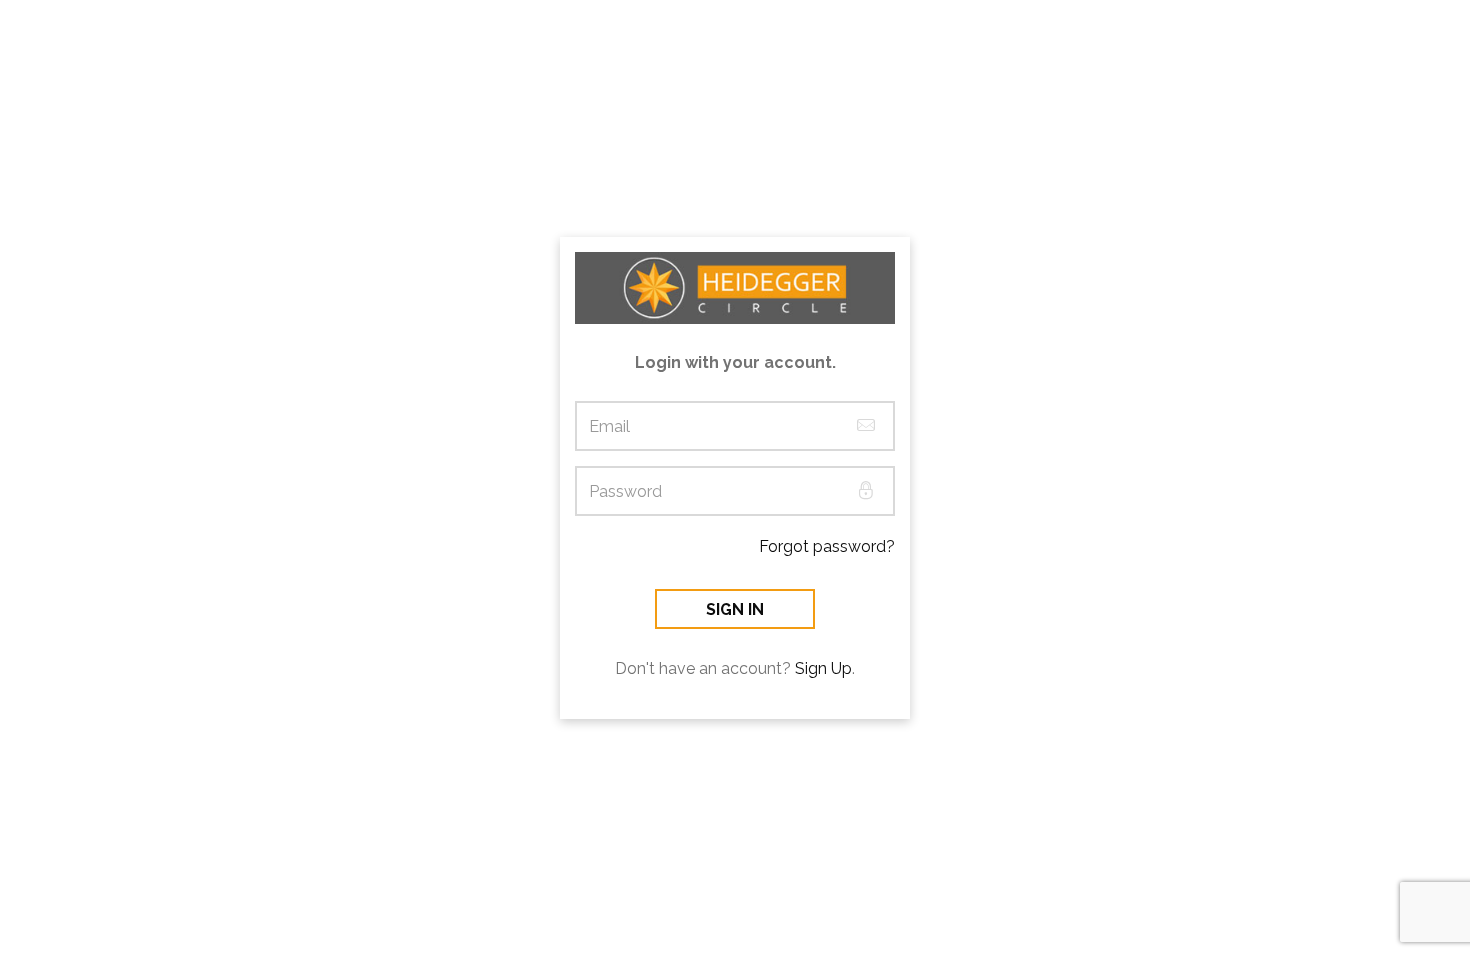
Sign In (735, 609)
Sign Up (823, 668)
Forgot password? (827, 546)
